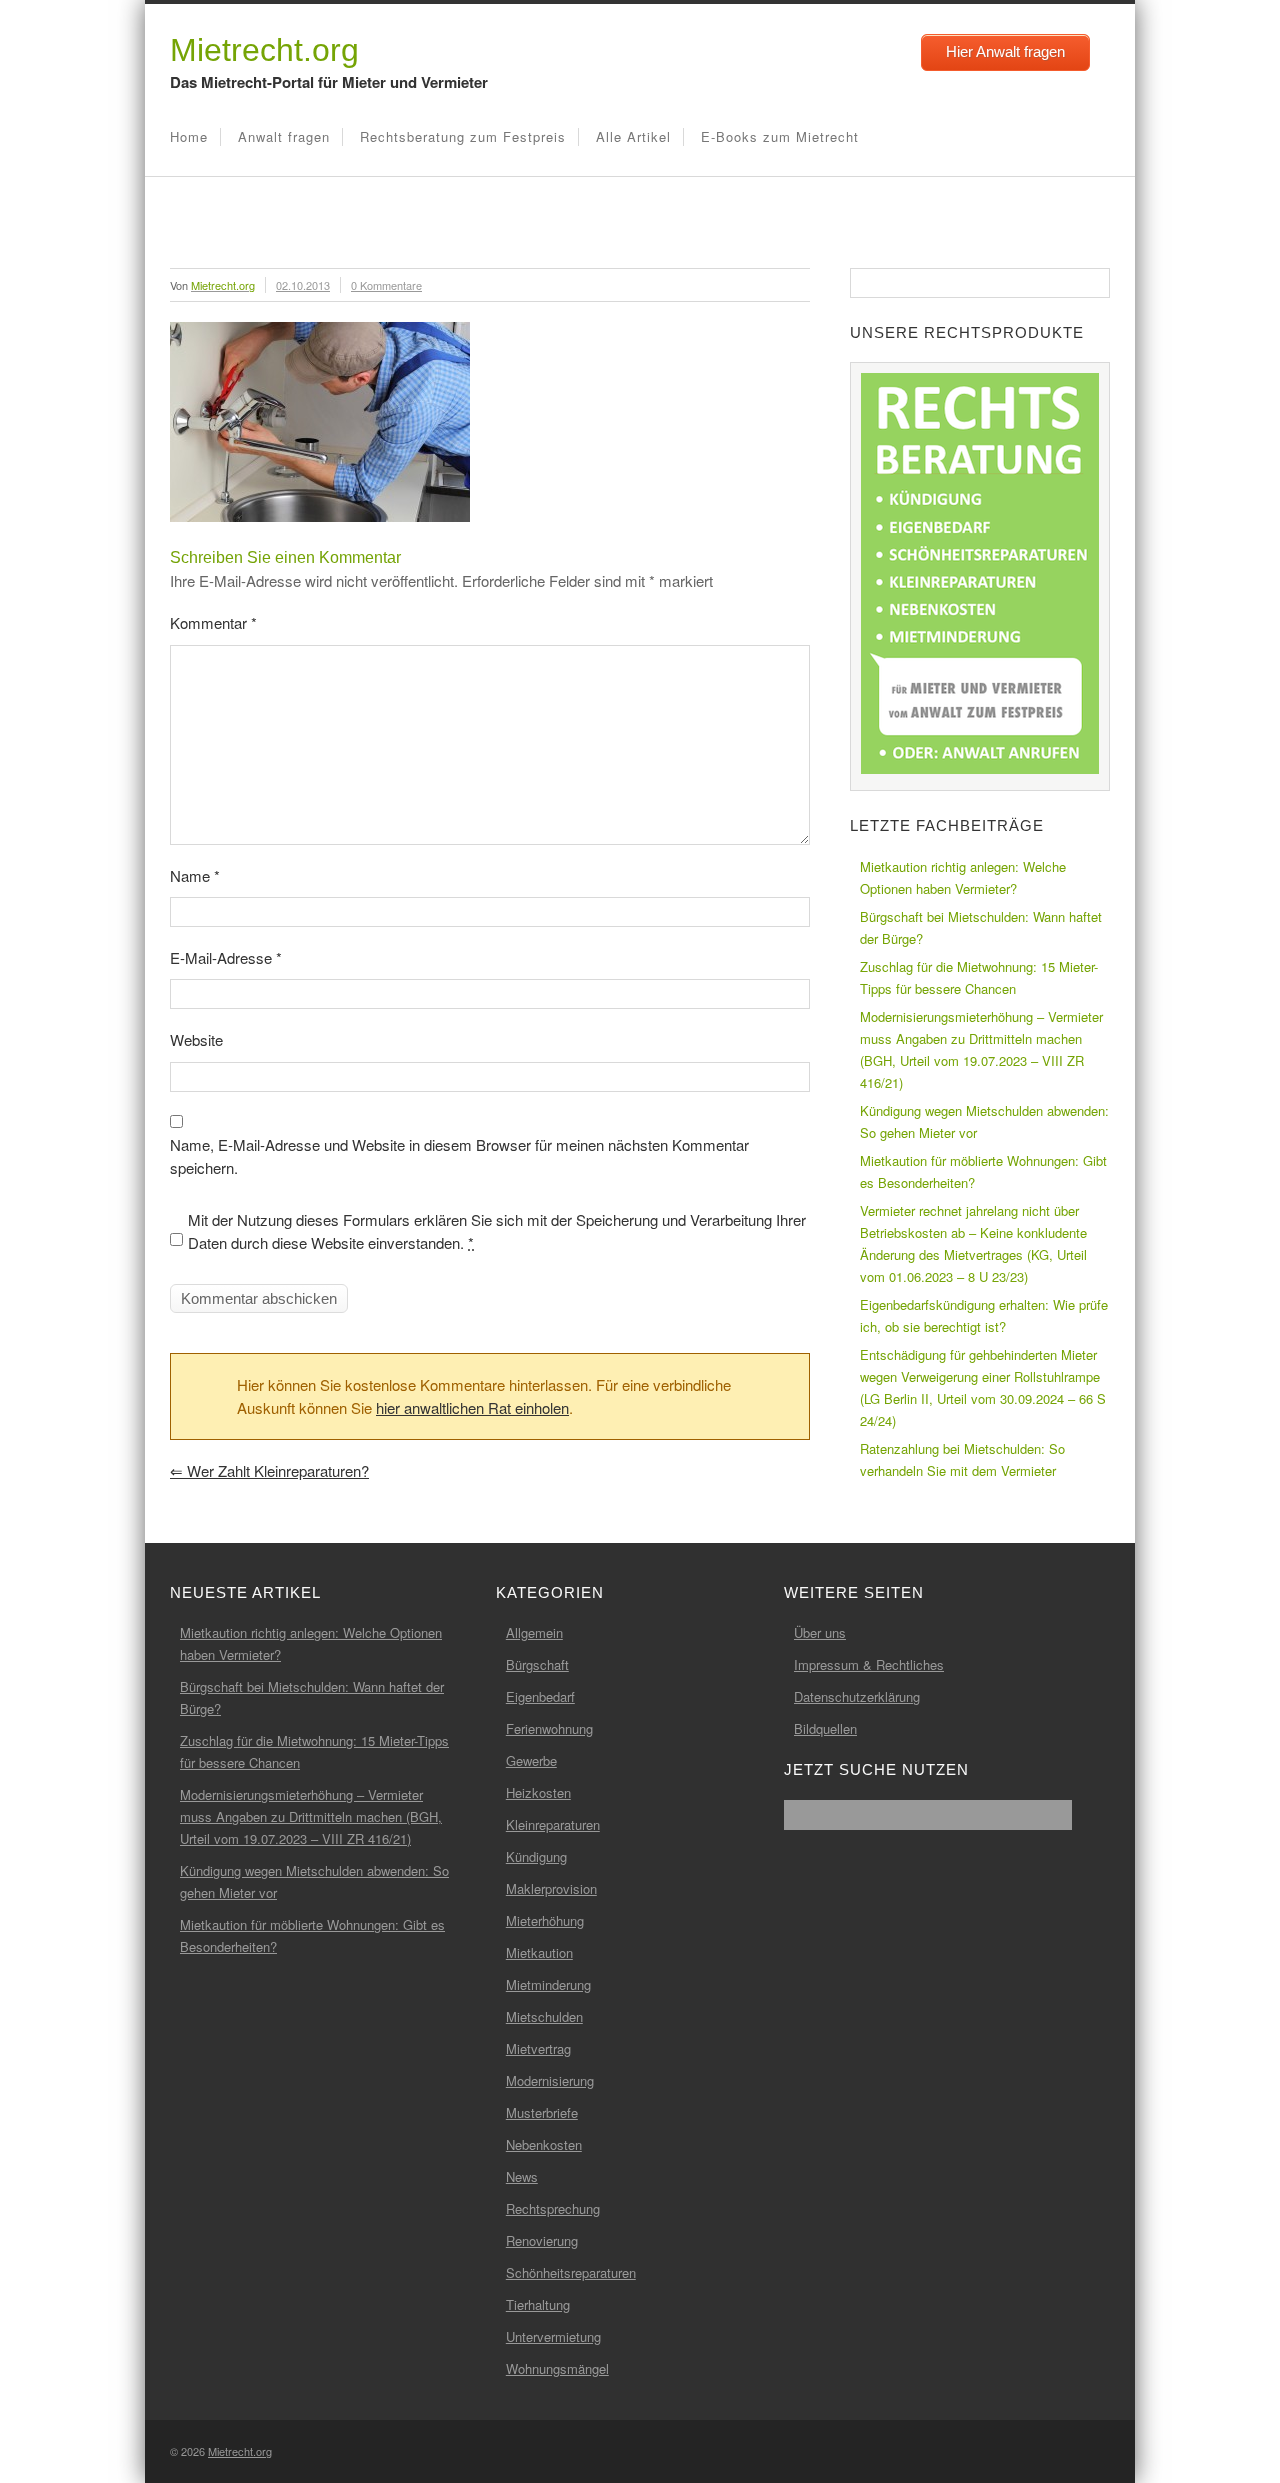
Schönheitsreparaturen (571, 2272)
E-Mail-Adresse (226, 957)
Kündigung (536, 1856)
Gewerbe (531, 1760)
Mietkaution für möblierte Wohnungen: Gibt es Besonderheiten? (983, 1171)
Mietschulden (544, 2016)
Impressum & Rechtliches (869, 1664)
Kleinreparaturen (553, 1824)
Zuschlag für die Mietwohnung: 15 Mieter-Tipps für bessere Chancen (979, 977)
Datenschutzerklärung (857, 1696)
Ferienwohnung (549, 1728)
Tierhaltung (538, 2304)
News (522, 2176)
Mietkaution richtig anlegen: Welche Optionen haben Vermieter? (963, 877)
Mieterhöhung (545, 1920)
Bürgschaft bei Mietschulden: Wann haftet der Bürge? (981, 927)
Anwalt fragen (284, 136)
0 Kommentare (386, 285)
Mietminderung (548, 1984)
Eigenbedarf (540, 1696)
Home (189, 136)
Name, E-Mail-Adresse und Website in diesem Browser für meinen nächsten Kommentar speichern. (459, 1156)
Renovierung (542, 2240)
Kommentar (213, 622)
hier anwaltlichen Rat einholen (472, 1407)
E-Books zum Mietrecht (780, 136)
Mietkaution (539, 1952)
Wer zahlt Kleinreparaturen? (269, 1470)
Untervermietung (553, 2336)
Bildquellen (825, 1728)
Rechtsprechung (553, 2208)
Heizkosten (538, 1792)
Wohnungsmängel (557, 2368)
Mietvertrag (538, 2048)
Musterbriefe (542, 2112)
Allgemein (534, 1632)
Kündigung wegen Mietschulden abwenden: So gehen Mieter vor (984, 1121)
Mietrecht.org (264, 50)
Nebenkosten (544, 2144)
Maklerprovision (551, 1888)
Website (196, 1039)
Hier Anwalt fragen (1005, 51)
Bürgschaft (537, 1664)
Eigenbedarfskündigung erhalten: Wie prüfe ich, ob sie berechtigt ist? (984, 1315)
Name (195, 875)
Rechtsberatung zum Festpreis (463, 136)
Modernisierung (550, 2080)
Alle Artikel (633, 136)
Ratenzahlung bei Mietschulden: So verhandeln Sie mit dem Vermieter (962, 1459)
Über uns (820, 1632)
